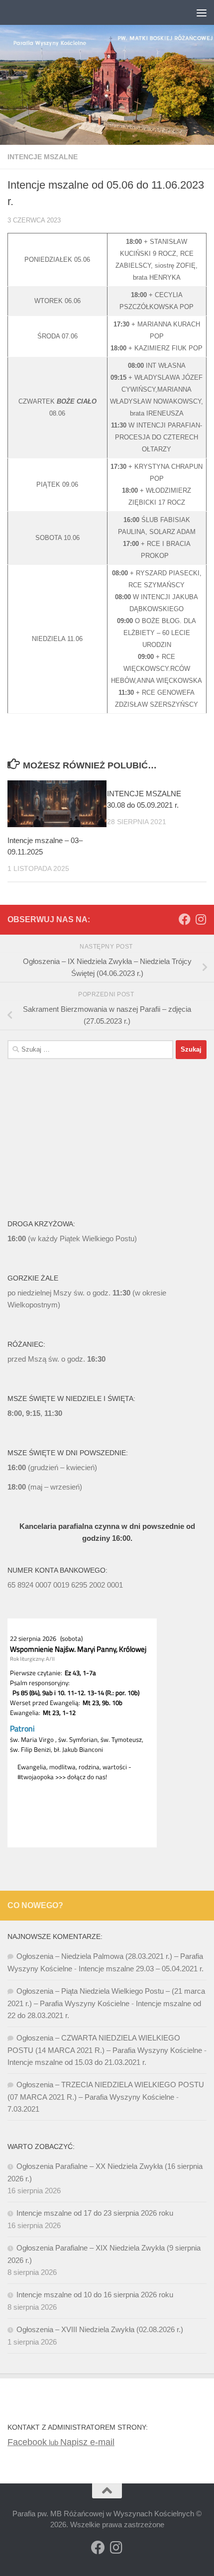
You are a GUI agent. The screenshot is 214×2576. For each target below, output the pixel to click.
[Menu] (202, 12)
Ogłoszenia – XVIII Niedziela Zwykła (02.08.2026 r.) (100, 2329)
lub (34, 2442)
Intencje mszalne (43, 157)
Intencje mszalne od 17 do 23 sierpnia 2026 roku (95, 2213)
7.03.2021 (23, 2109)
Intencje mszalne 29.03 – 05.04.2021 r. (141, 1969)
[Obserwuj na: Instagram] (201, 919)
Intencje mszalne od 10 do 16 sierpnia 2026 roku (95, 2295)
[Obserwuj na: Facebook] (185, 919)
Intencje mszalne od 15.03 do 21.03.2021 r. (77, 2062)
